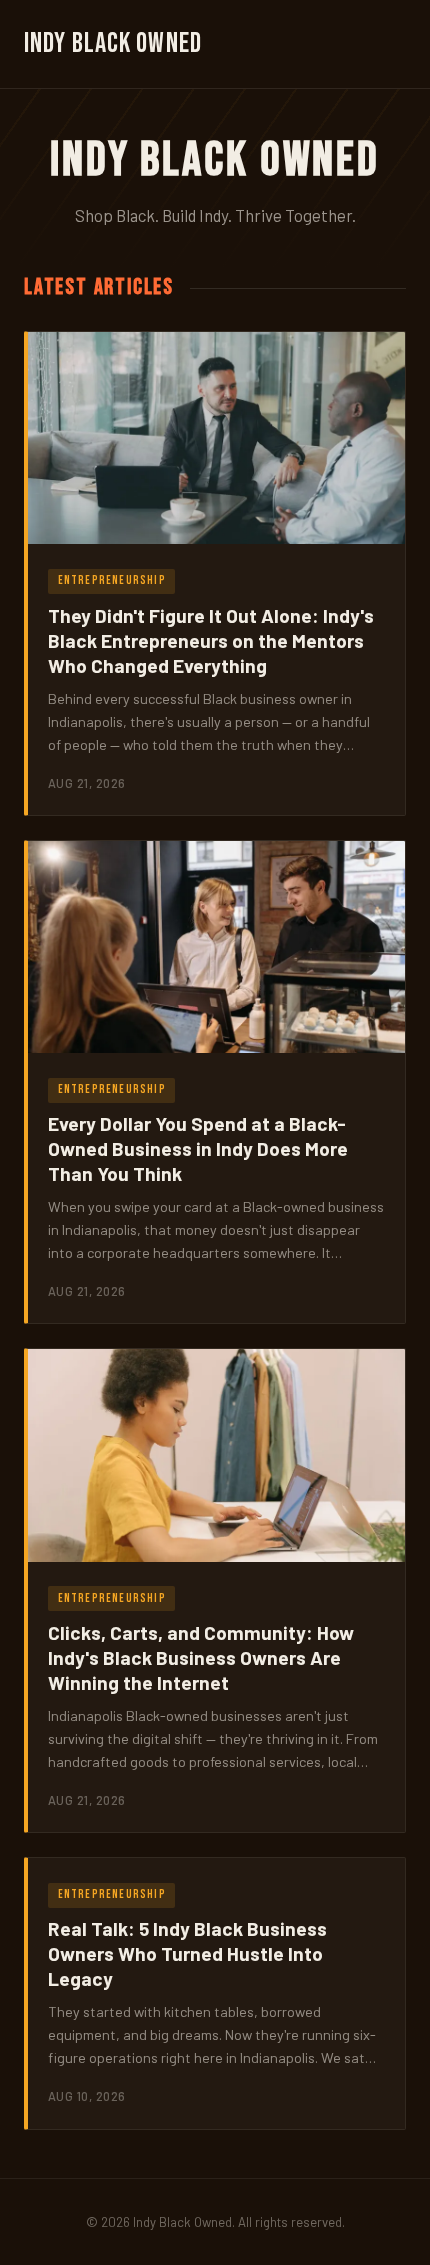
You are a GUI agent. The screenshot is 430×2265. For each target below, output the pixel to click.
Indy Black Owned (113, 43)
